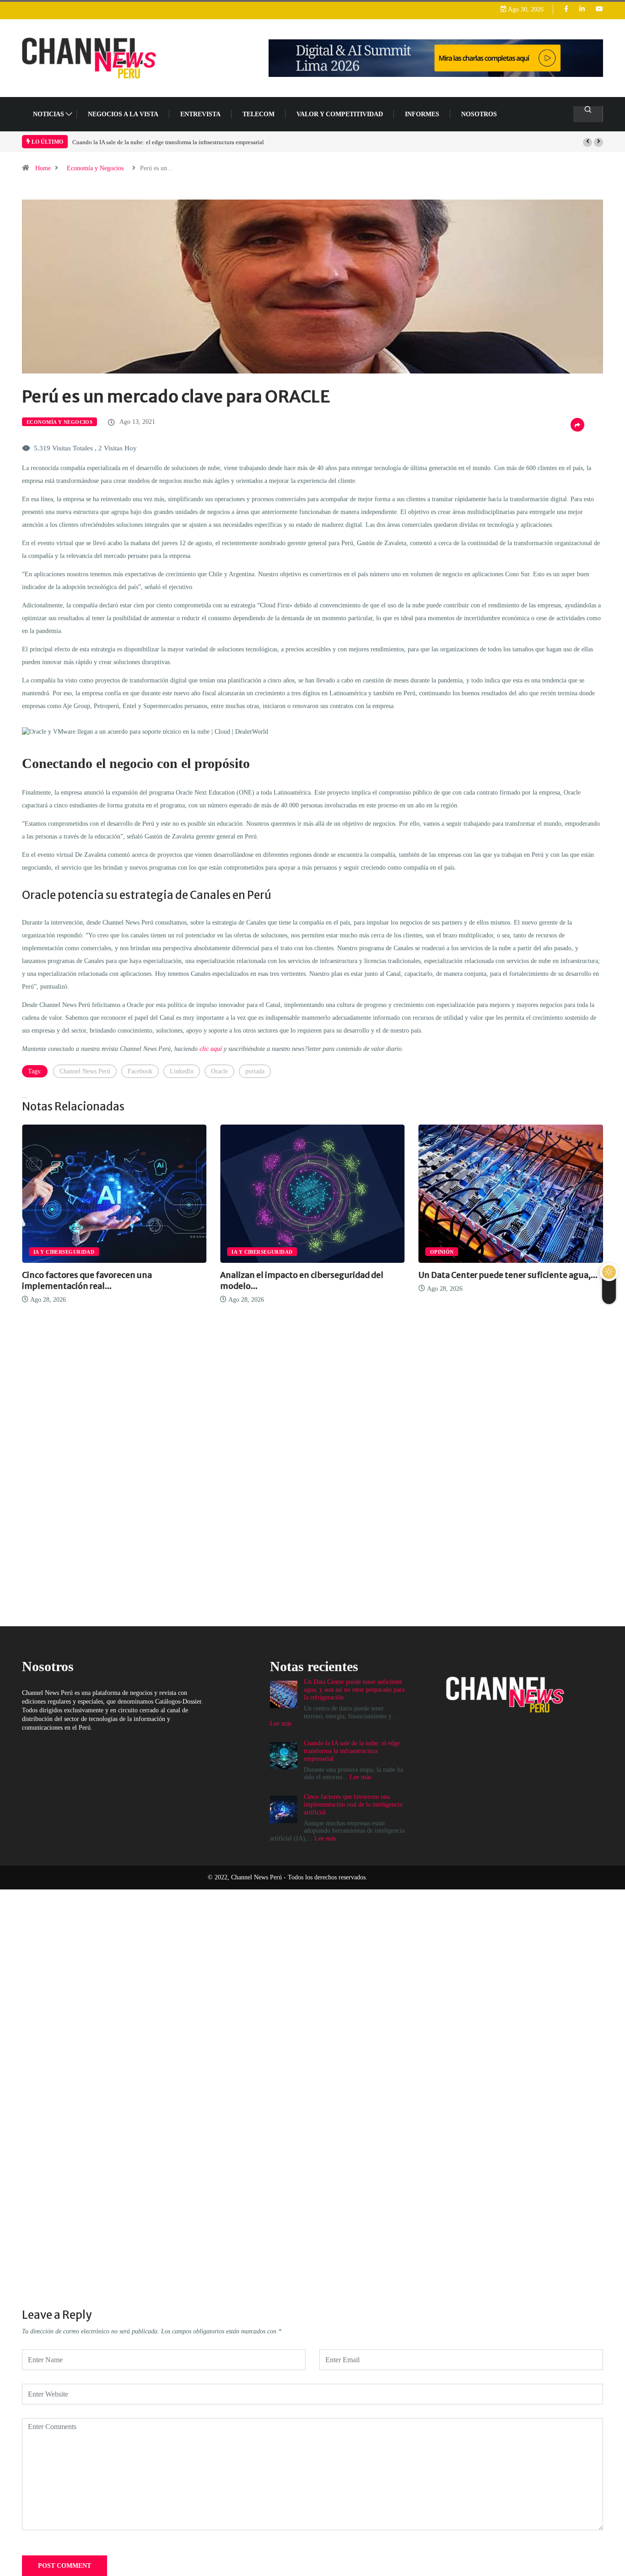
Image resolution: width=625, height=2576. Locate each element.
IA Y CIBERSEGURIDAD (64, 1252)
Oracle (219, 1071)
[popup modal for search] (588, 114)
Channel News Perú (85, 1071)
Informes (422, 114)
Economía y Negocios (95, 168)
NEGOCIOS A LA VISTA (123, 114)
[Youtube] (599, 9)
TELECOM (259, 114)
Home (43, 168)
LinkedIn (182, 1071)
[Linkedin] (582, 9)
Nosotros (479, 114)
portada (255, 1071)
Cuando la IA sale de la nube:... (477, 1275)
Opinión (243, 1252)
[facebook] (566, 9)
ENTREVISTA (200, 114)
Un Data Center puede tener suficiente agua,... (310, 1275)
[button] (587, 142)
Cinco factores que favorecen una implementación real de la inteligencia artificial (173, 142)
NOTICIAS (48, 114)
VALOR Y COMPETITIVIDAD (340, 114)
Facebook (140, 1071)
